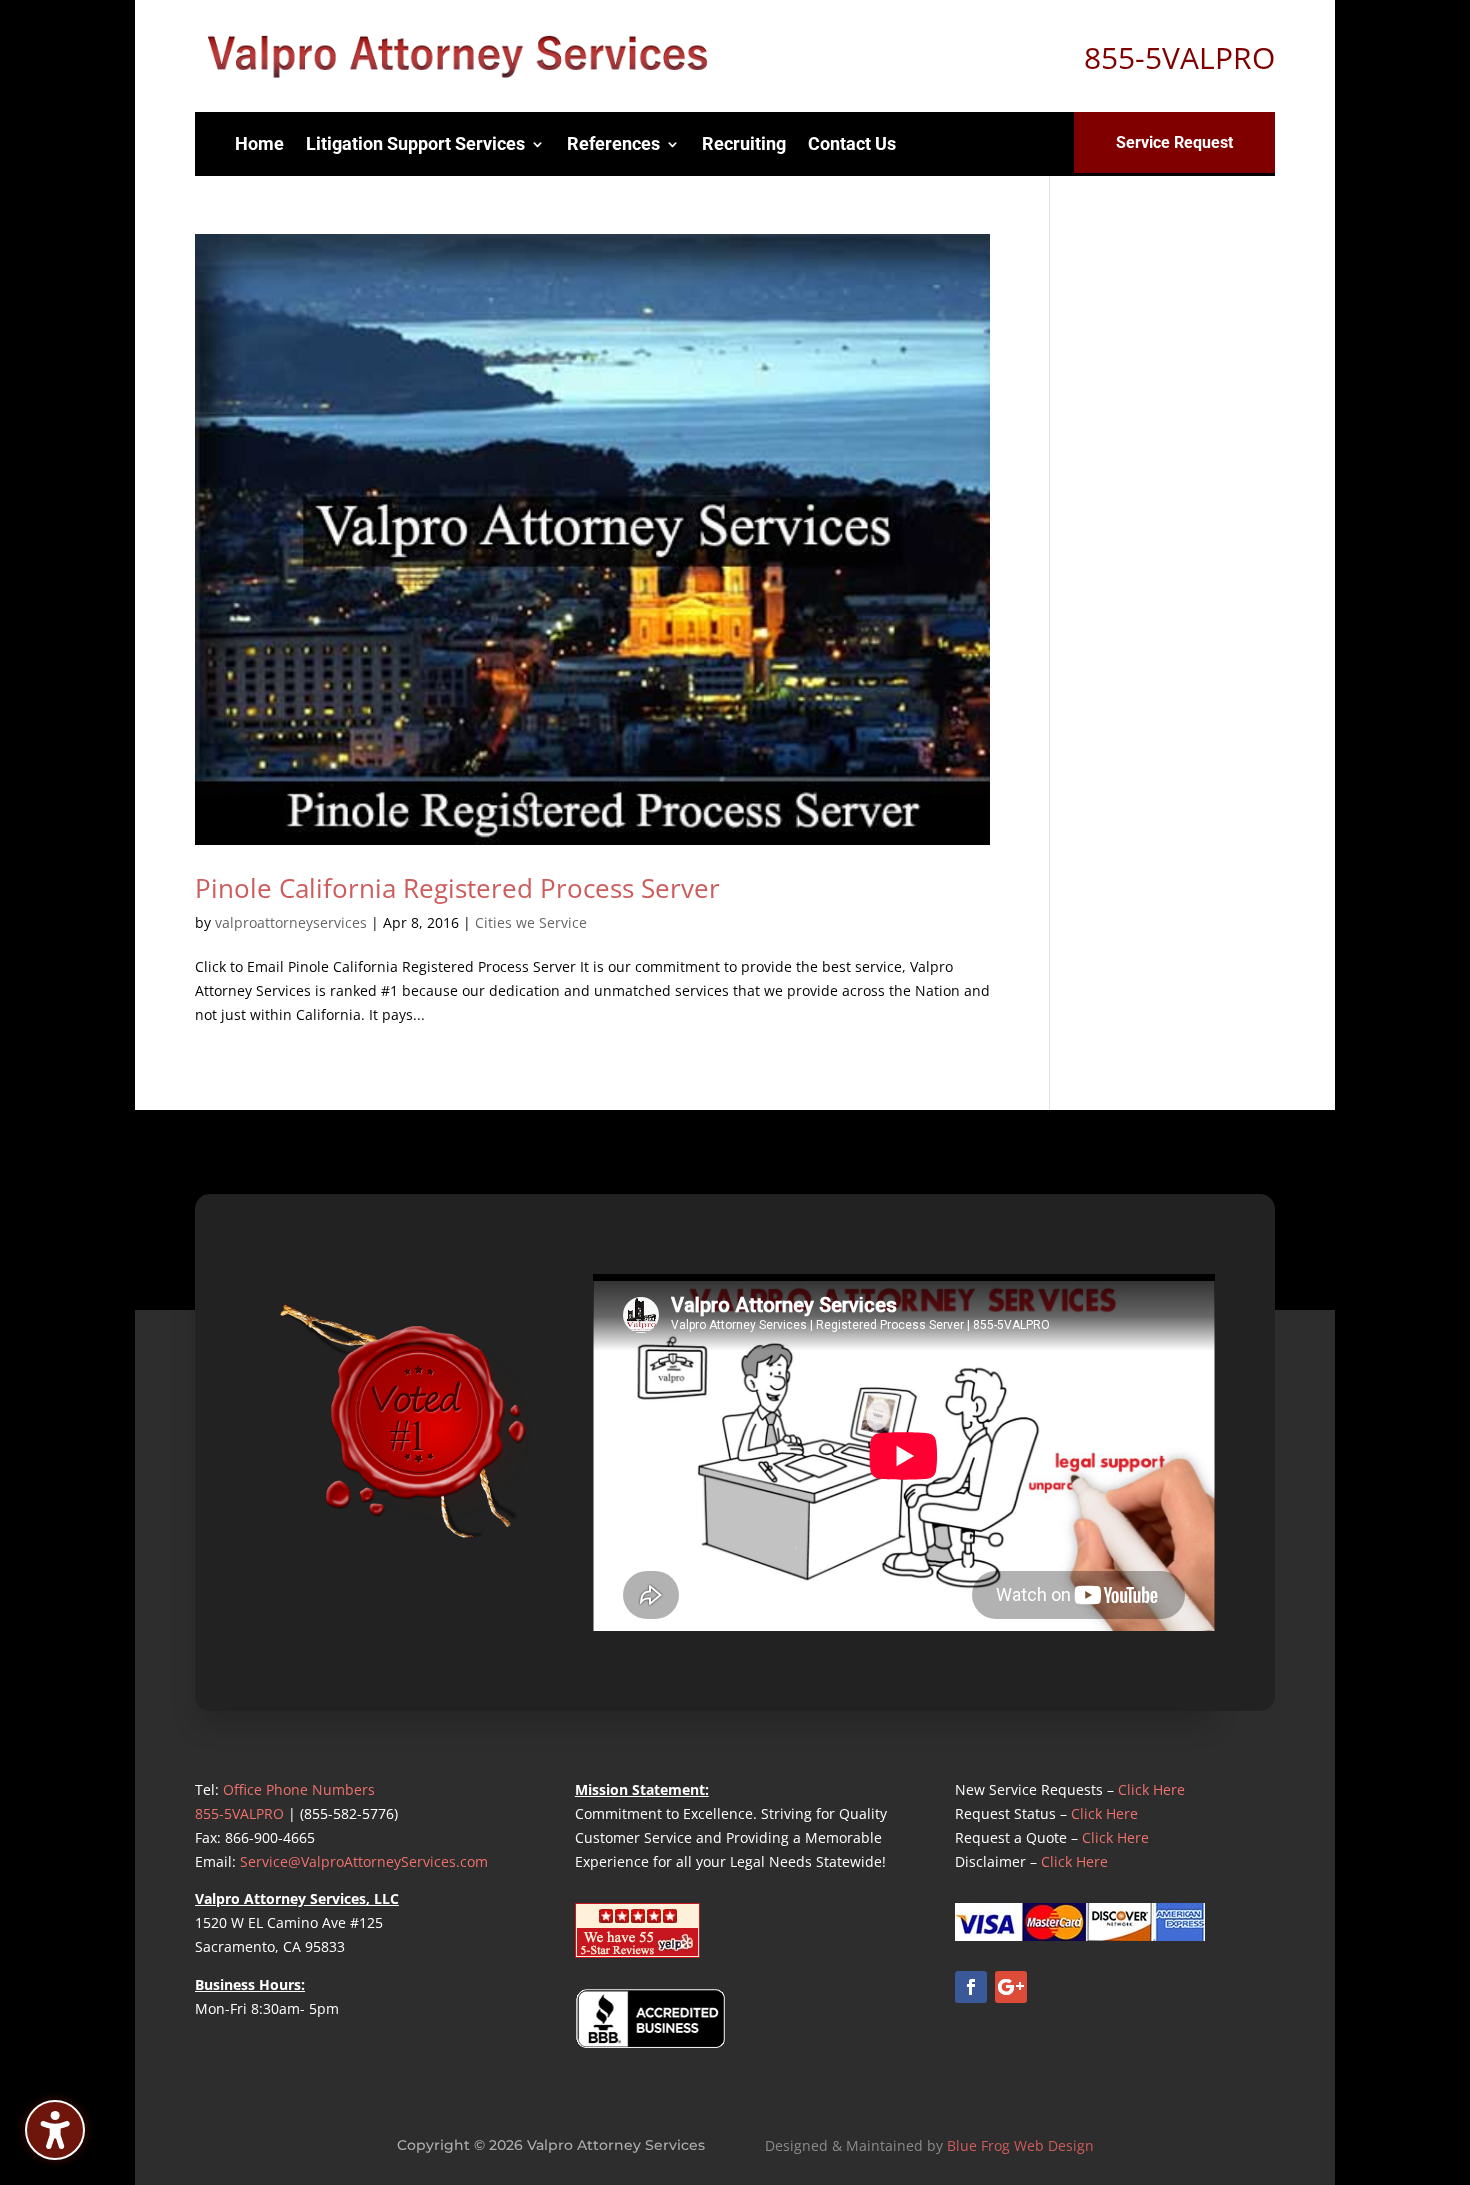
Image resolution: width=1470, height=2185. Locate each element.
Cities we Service (531, 922)
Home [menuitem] (259, 143)
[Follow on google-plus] (1011, 1987)
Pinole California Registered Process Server (457, 888)
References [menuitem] (613, 143)
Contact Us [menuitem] (852, 143)
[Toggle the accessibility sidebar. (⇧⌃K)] (55, 2130)
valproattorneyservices (291, 922)
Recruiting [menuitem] (744, 143)
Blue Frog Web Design (1020, 2145)
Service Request (1174, 142)
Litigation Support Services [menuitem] (415, 143)
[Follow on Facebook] (971, 1987)
